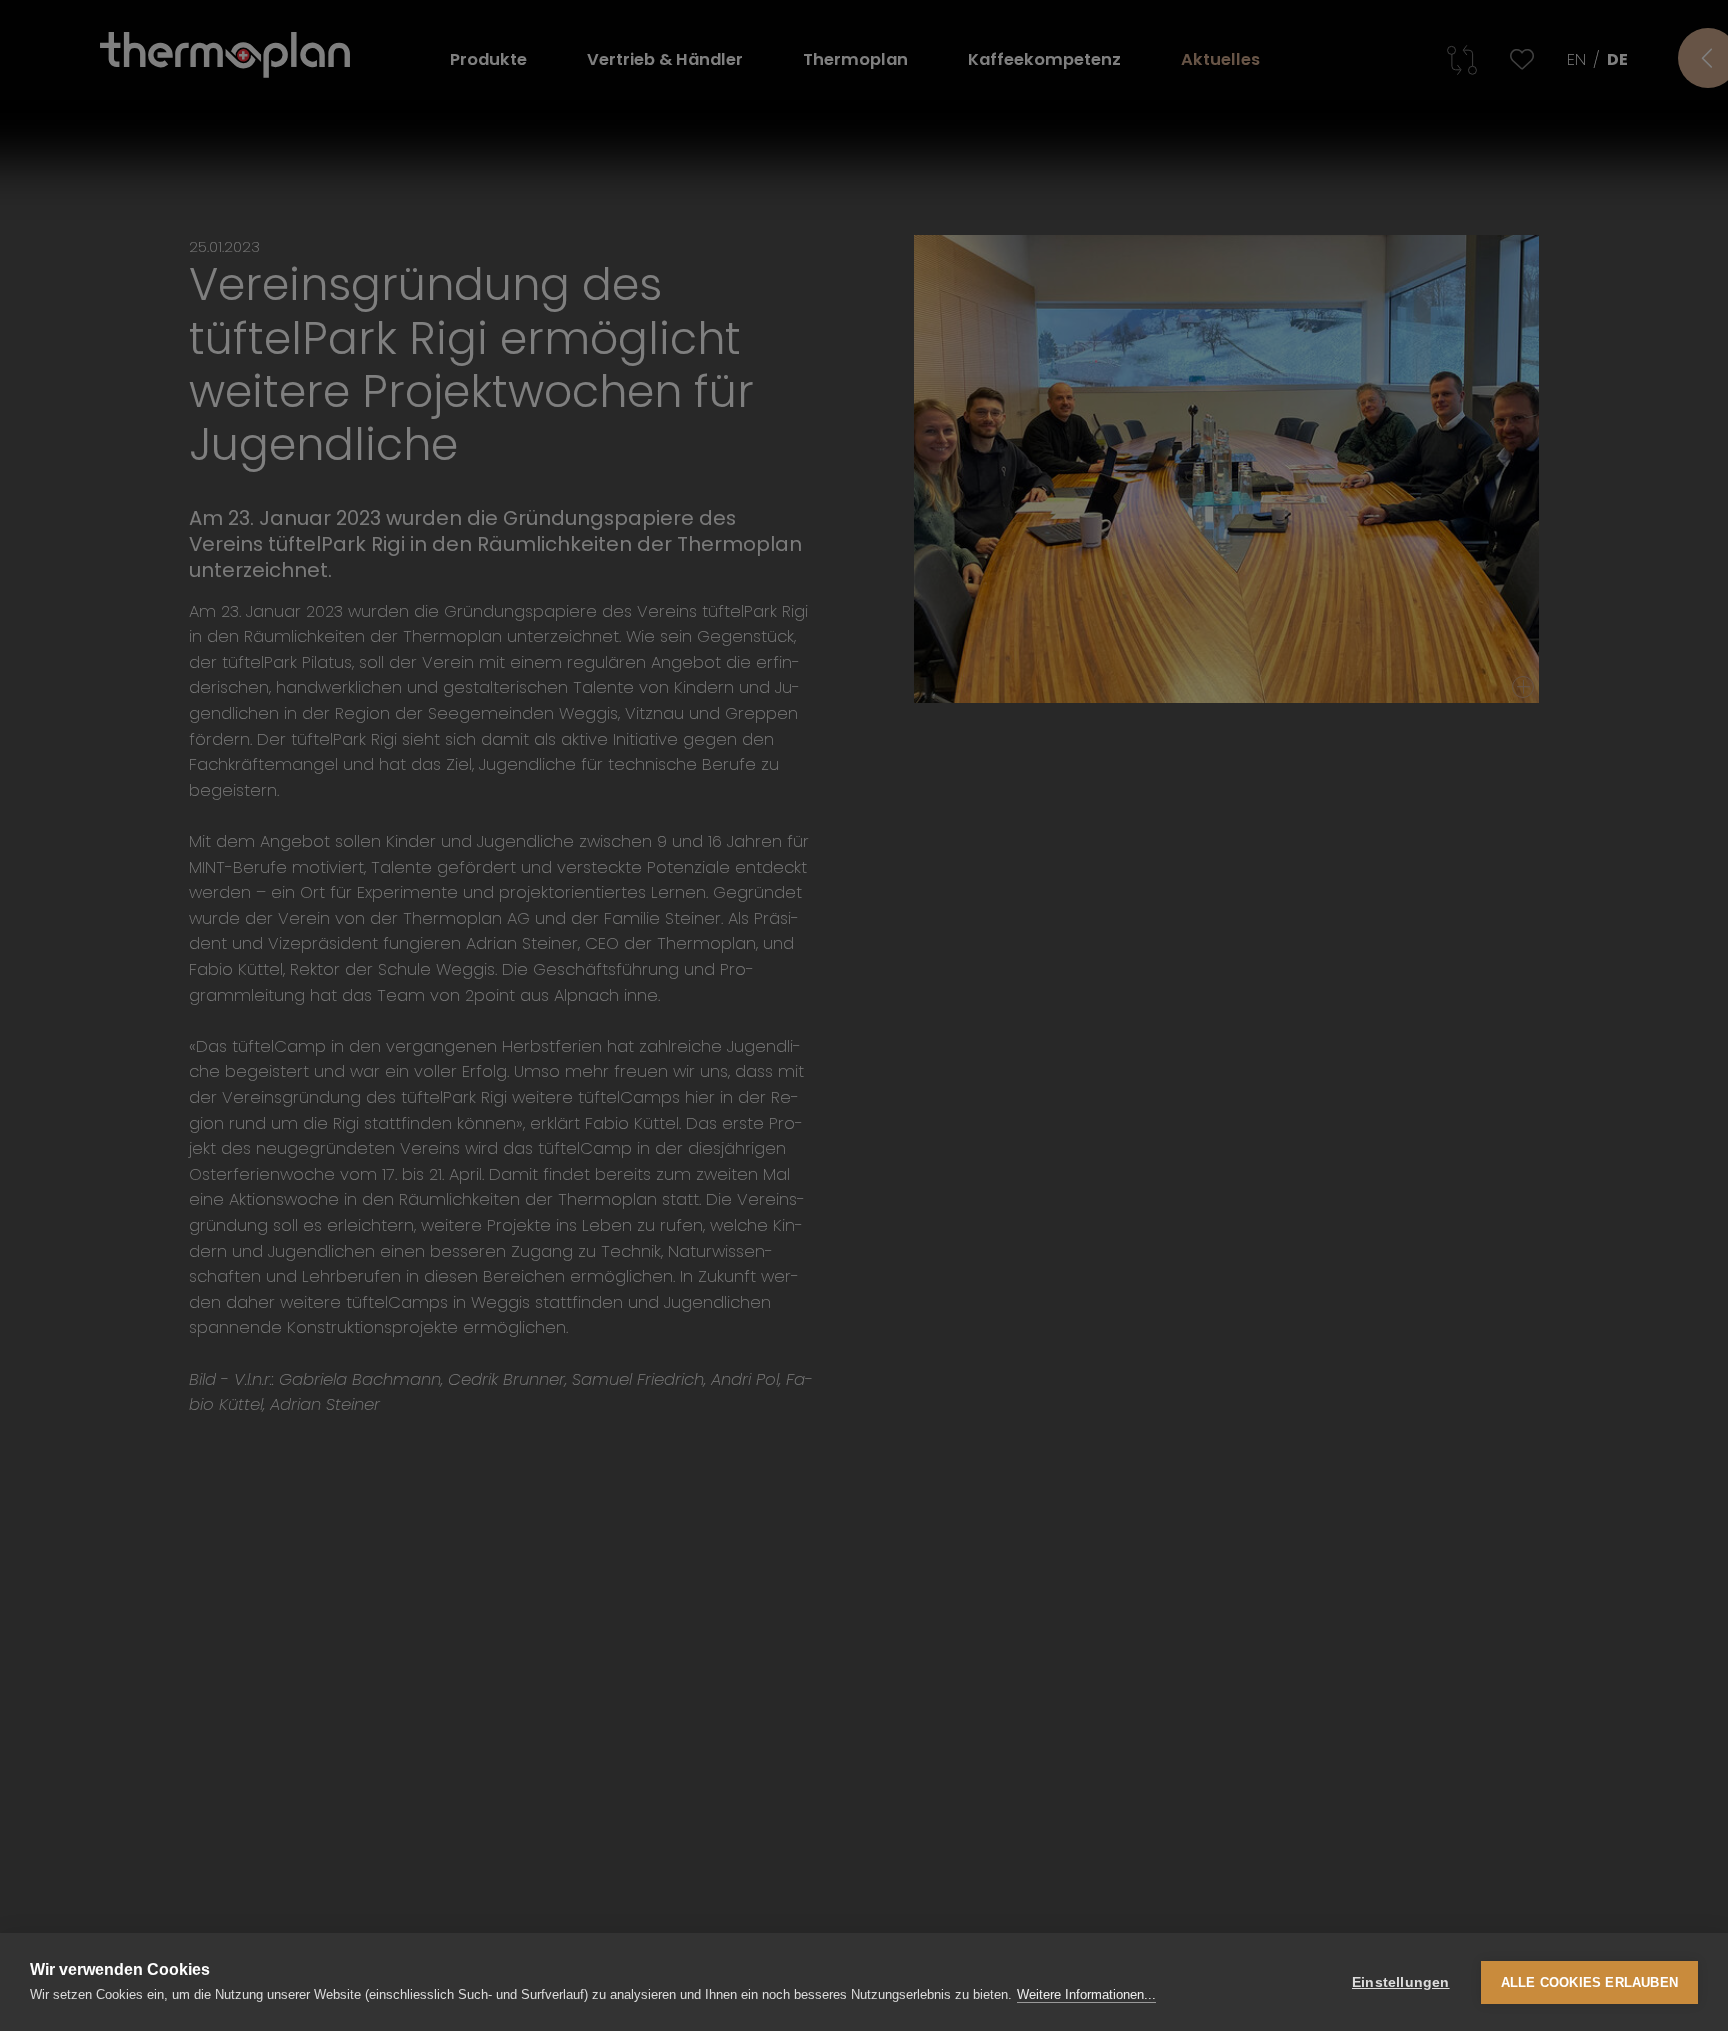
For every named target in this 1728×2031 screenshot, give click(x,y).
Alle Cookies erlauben (1589, 1982)
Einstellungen (1401, 1982)
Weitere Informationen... (1086, 1994)
